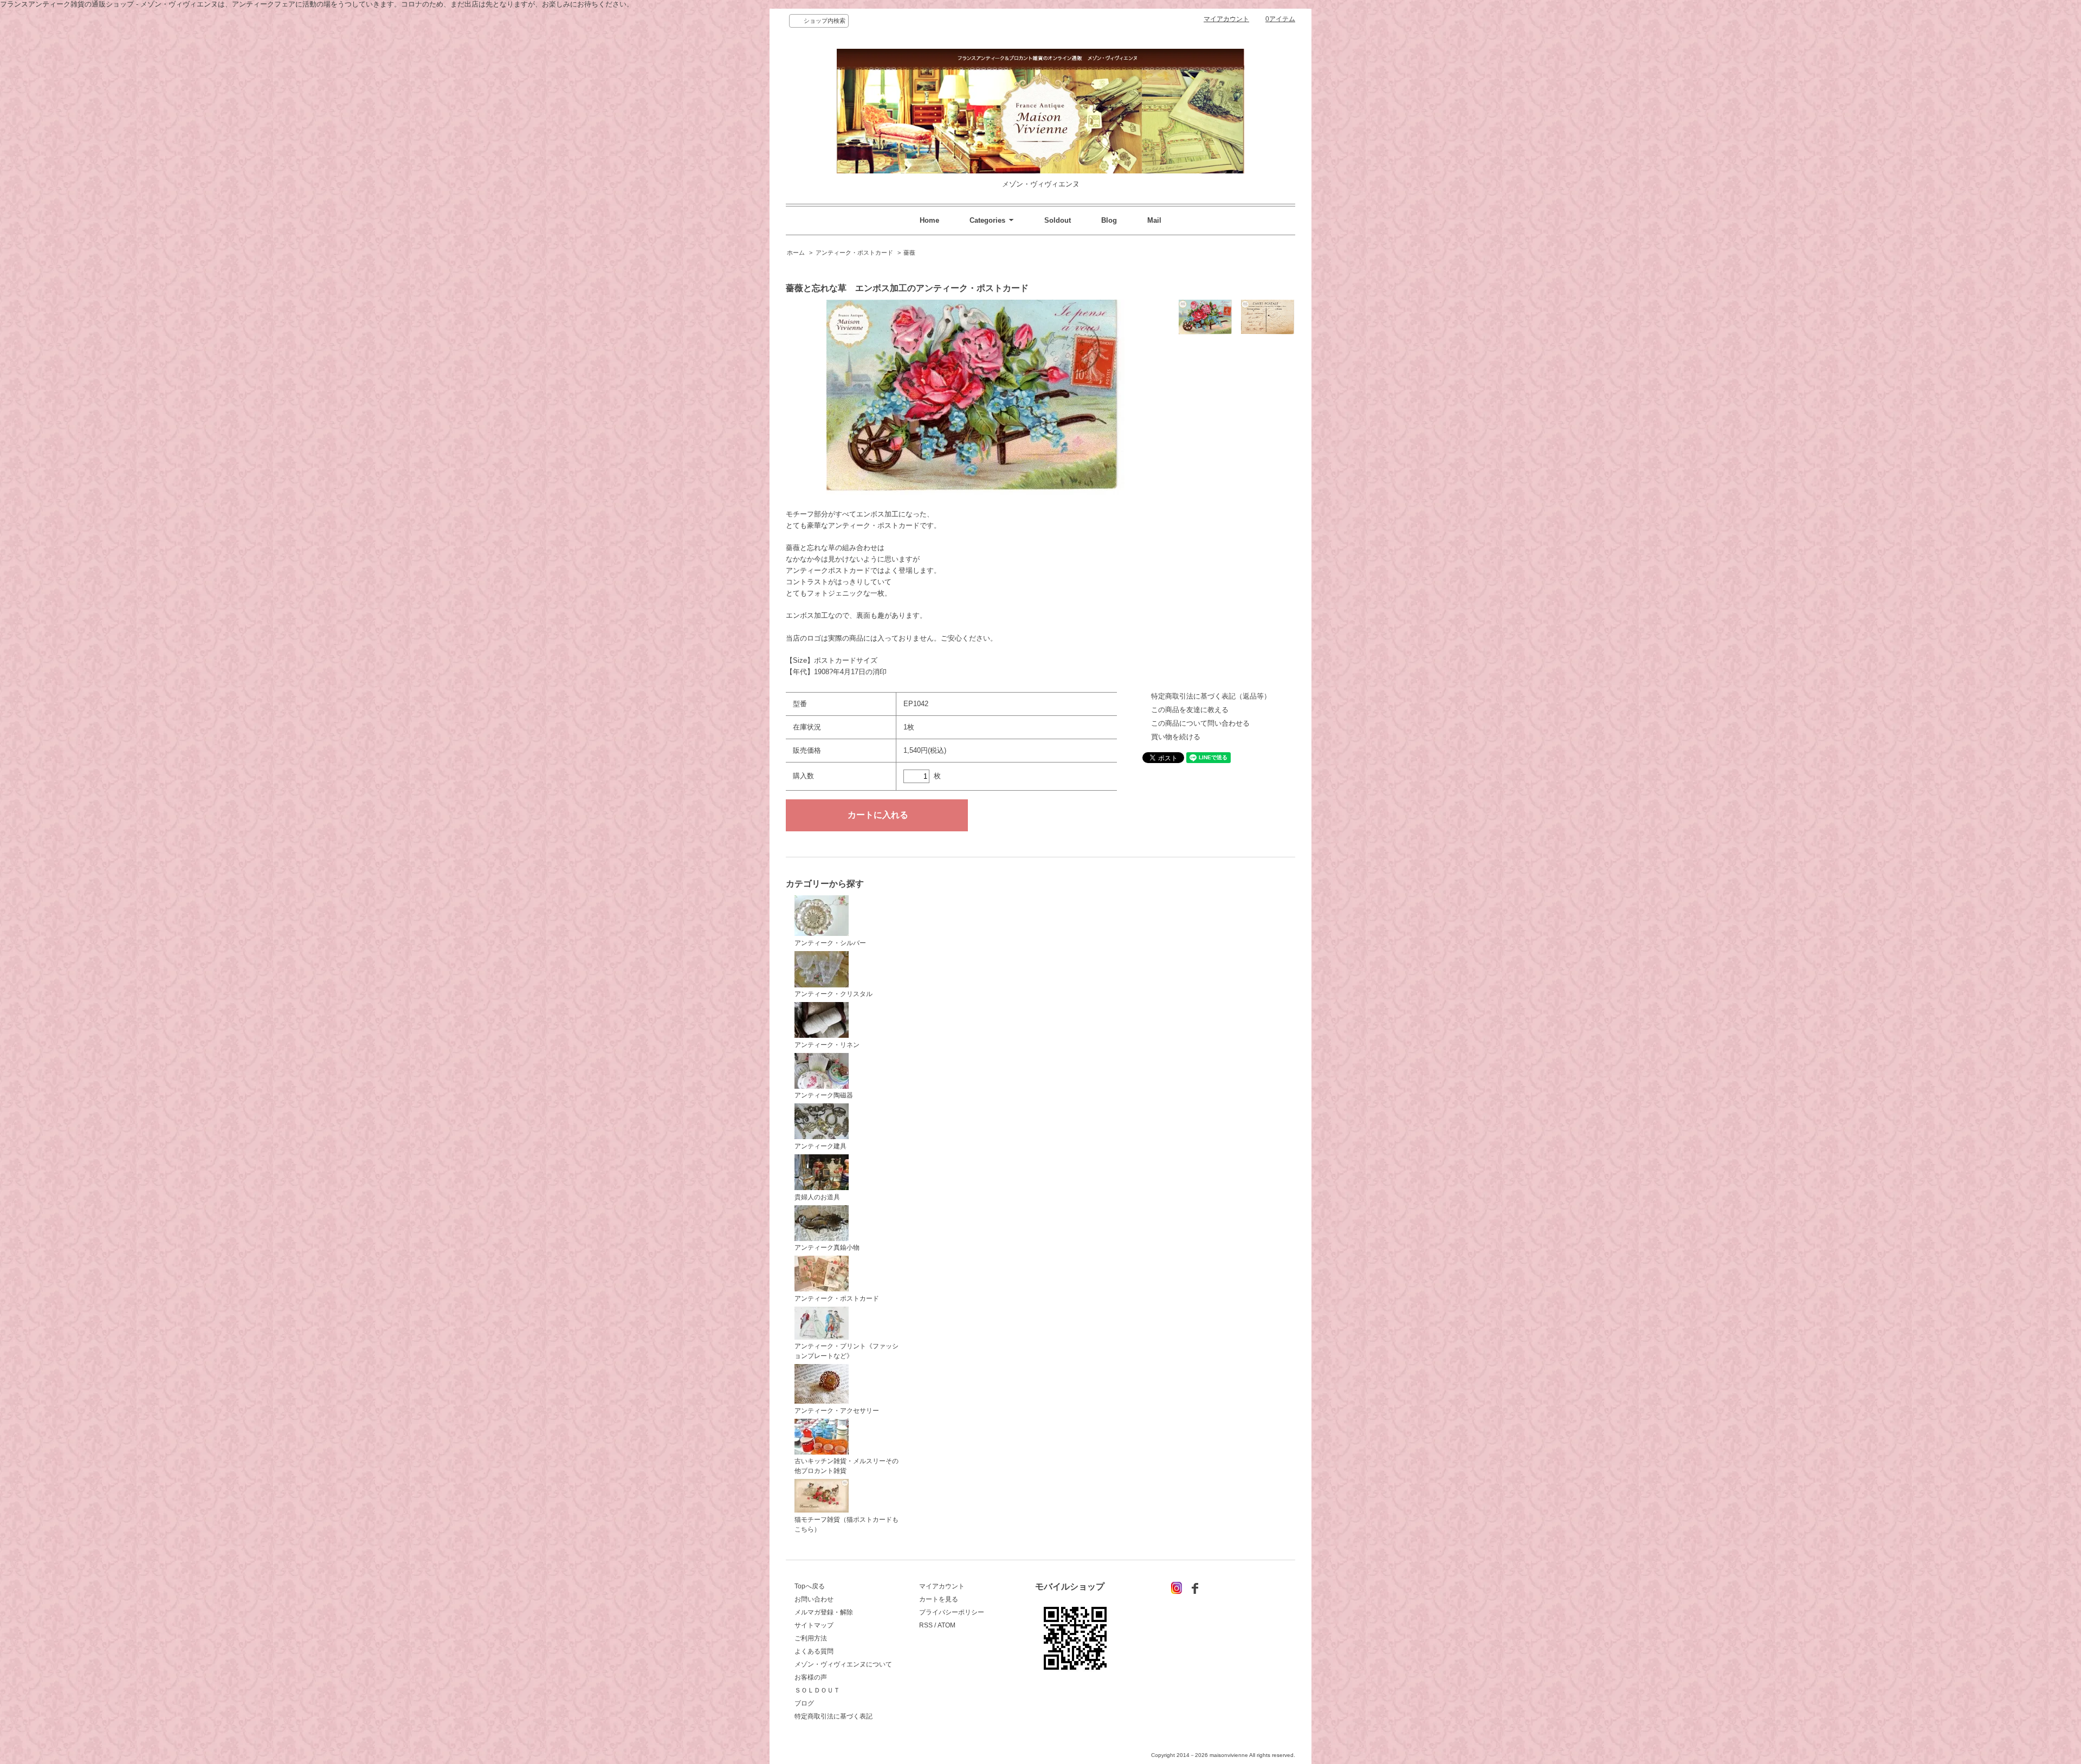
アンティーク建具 (820, 1146)
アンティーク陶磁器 (824, 1095)
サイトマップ (814, 1625)
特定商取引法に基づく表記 (833, 1716)
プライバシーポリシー (952, 1612)
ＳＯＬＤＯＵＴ (817, 1690)
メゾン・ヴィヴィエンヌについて (843, 1664)
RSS (926, 1625)
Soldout (1058, 220)
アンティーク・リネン (827, 1045)
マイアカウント (1226, 19)
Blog (1109, 220)
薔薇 (909, 253)
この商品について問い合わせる (1200, 723)
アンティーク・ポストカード (854, 253)
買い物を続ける (1176, 737)
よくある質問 (814, 1651)
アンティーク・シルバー (830, 943)
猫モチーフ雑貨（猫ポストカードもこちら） (846, 1524)
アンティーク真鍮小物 (827, 1248)
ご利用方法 (811, 1638)
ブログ (804, 1703)
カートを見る (939, 1599)
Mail (1154, 220)
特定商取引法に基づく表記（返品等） (1211, 696)
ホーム (796, 253)
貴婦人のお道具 (817, 1197)
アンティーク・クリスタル (833, 994)
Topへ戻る (810, 1586)
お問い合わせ (814, 1599)
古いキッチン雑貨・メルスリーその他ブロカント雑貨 (846, 1466)
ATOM (946, 1625)
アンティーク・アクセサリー (837, 1411)
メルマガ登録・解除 (824, 1612)
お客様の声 (811, 1677)
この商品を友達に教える (1190, 710)
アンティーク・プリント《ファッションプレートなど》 (846, 1351)
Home (929, 220)
